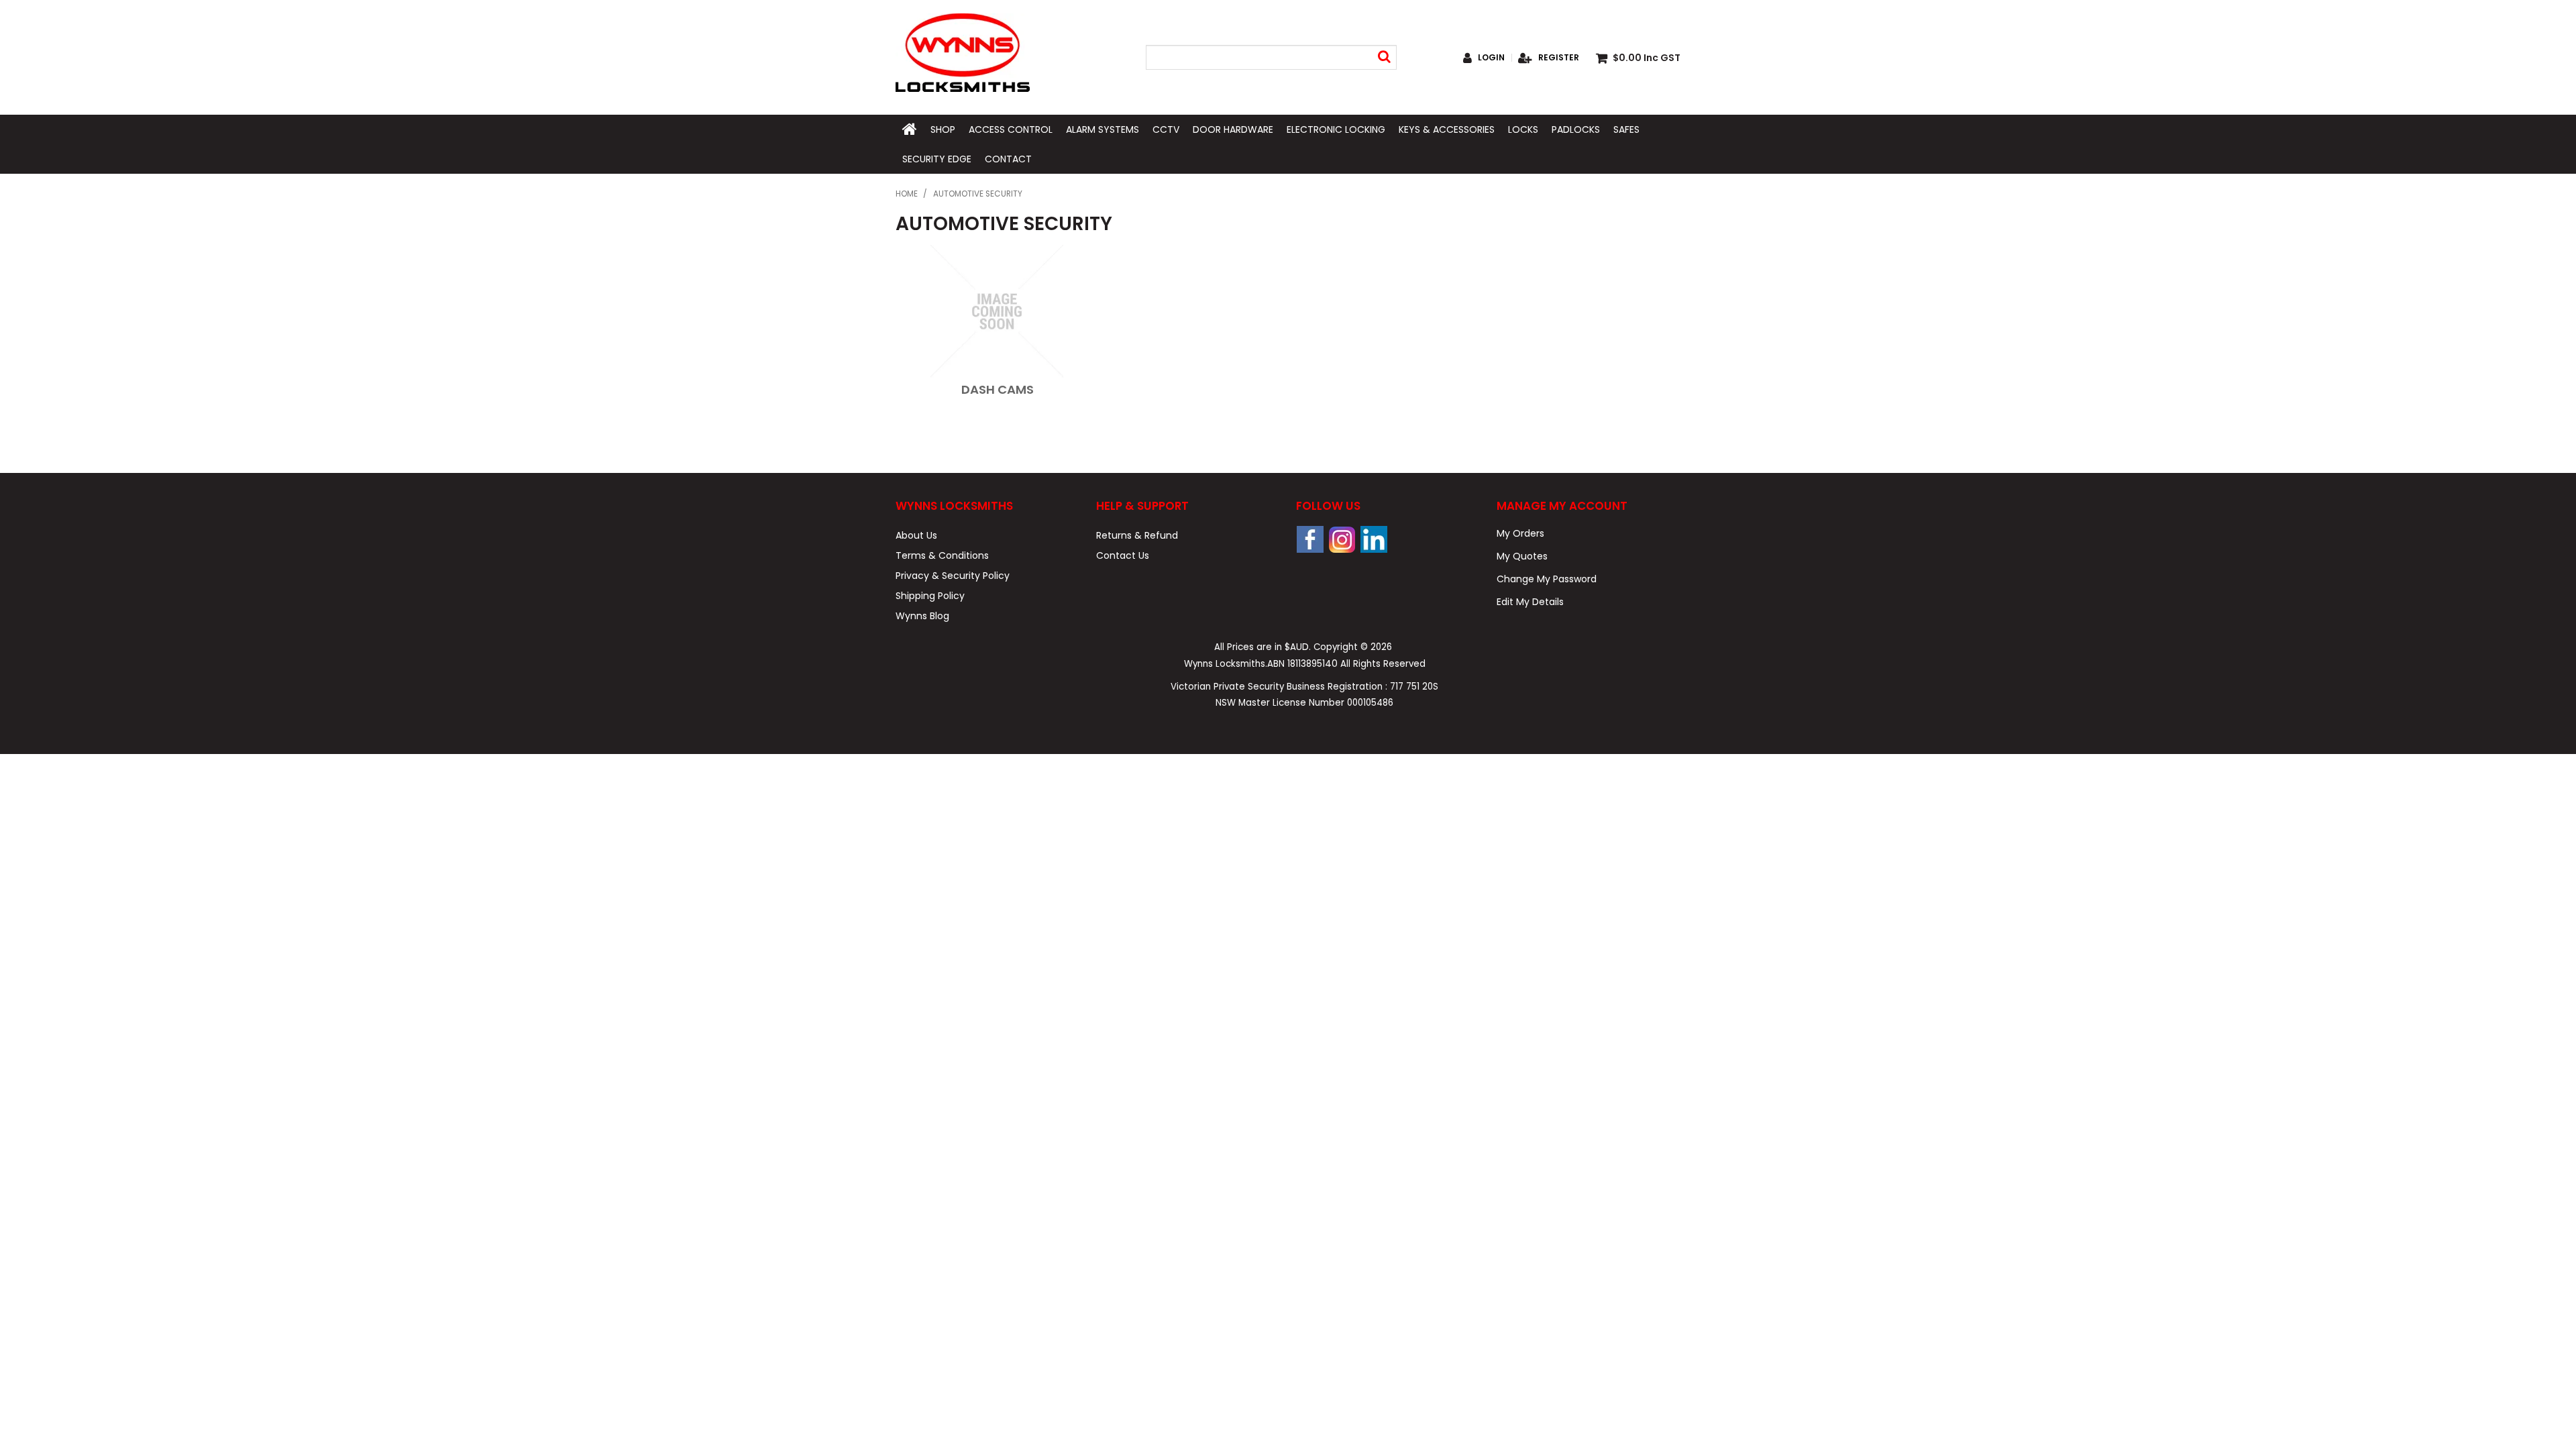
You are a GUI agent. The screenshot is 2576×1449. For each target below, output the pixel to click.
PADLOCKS (1576, 129)
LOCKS (1523, 129)
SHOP (943, 129)
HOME (910, 129)
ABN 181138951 (1302, 664)
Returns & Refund (1137, 535)
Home (907, 194)
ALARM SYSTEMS (1103, 129)
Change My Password (1547, 579)
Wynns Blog (922, 616)
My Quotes (1522, 556)
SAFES (1626, 129)
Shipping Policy (930, 596)
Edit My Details (1530, 602)
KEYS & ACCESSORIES (1447, 129)
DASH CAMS (998, 389)
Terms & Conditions (942, 555)
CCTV (1166, 129)
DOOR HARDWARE (1233, 129)
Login (1491, 58)
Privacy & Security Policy (953, 576)
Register (1559, 58)
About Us (916, 535)
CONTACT (1008, 159)
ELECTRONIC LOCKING (1336, 129)
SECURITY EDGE (937, 159)
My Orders (1520, 533)
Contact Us (1123, 555)
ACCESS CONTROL (1011, 129)
